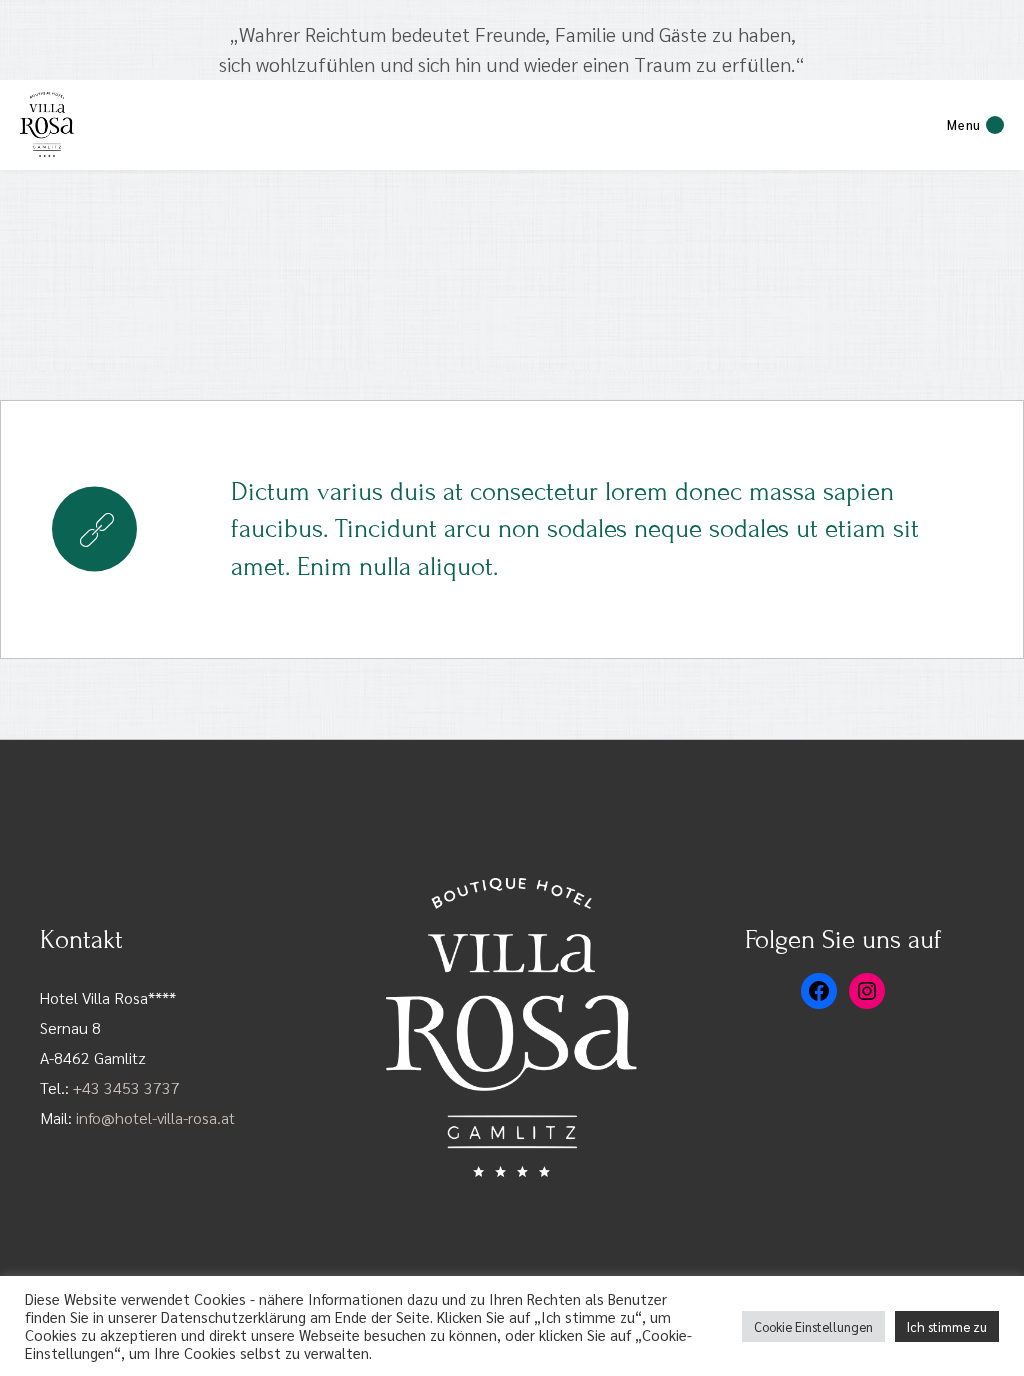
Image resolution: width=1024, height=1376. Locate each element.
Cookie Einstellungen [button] (813, 1326)
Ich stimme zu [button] (947, 1326)
